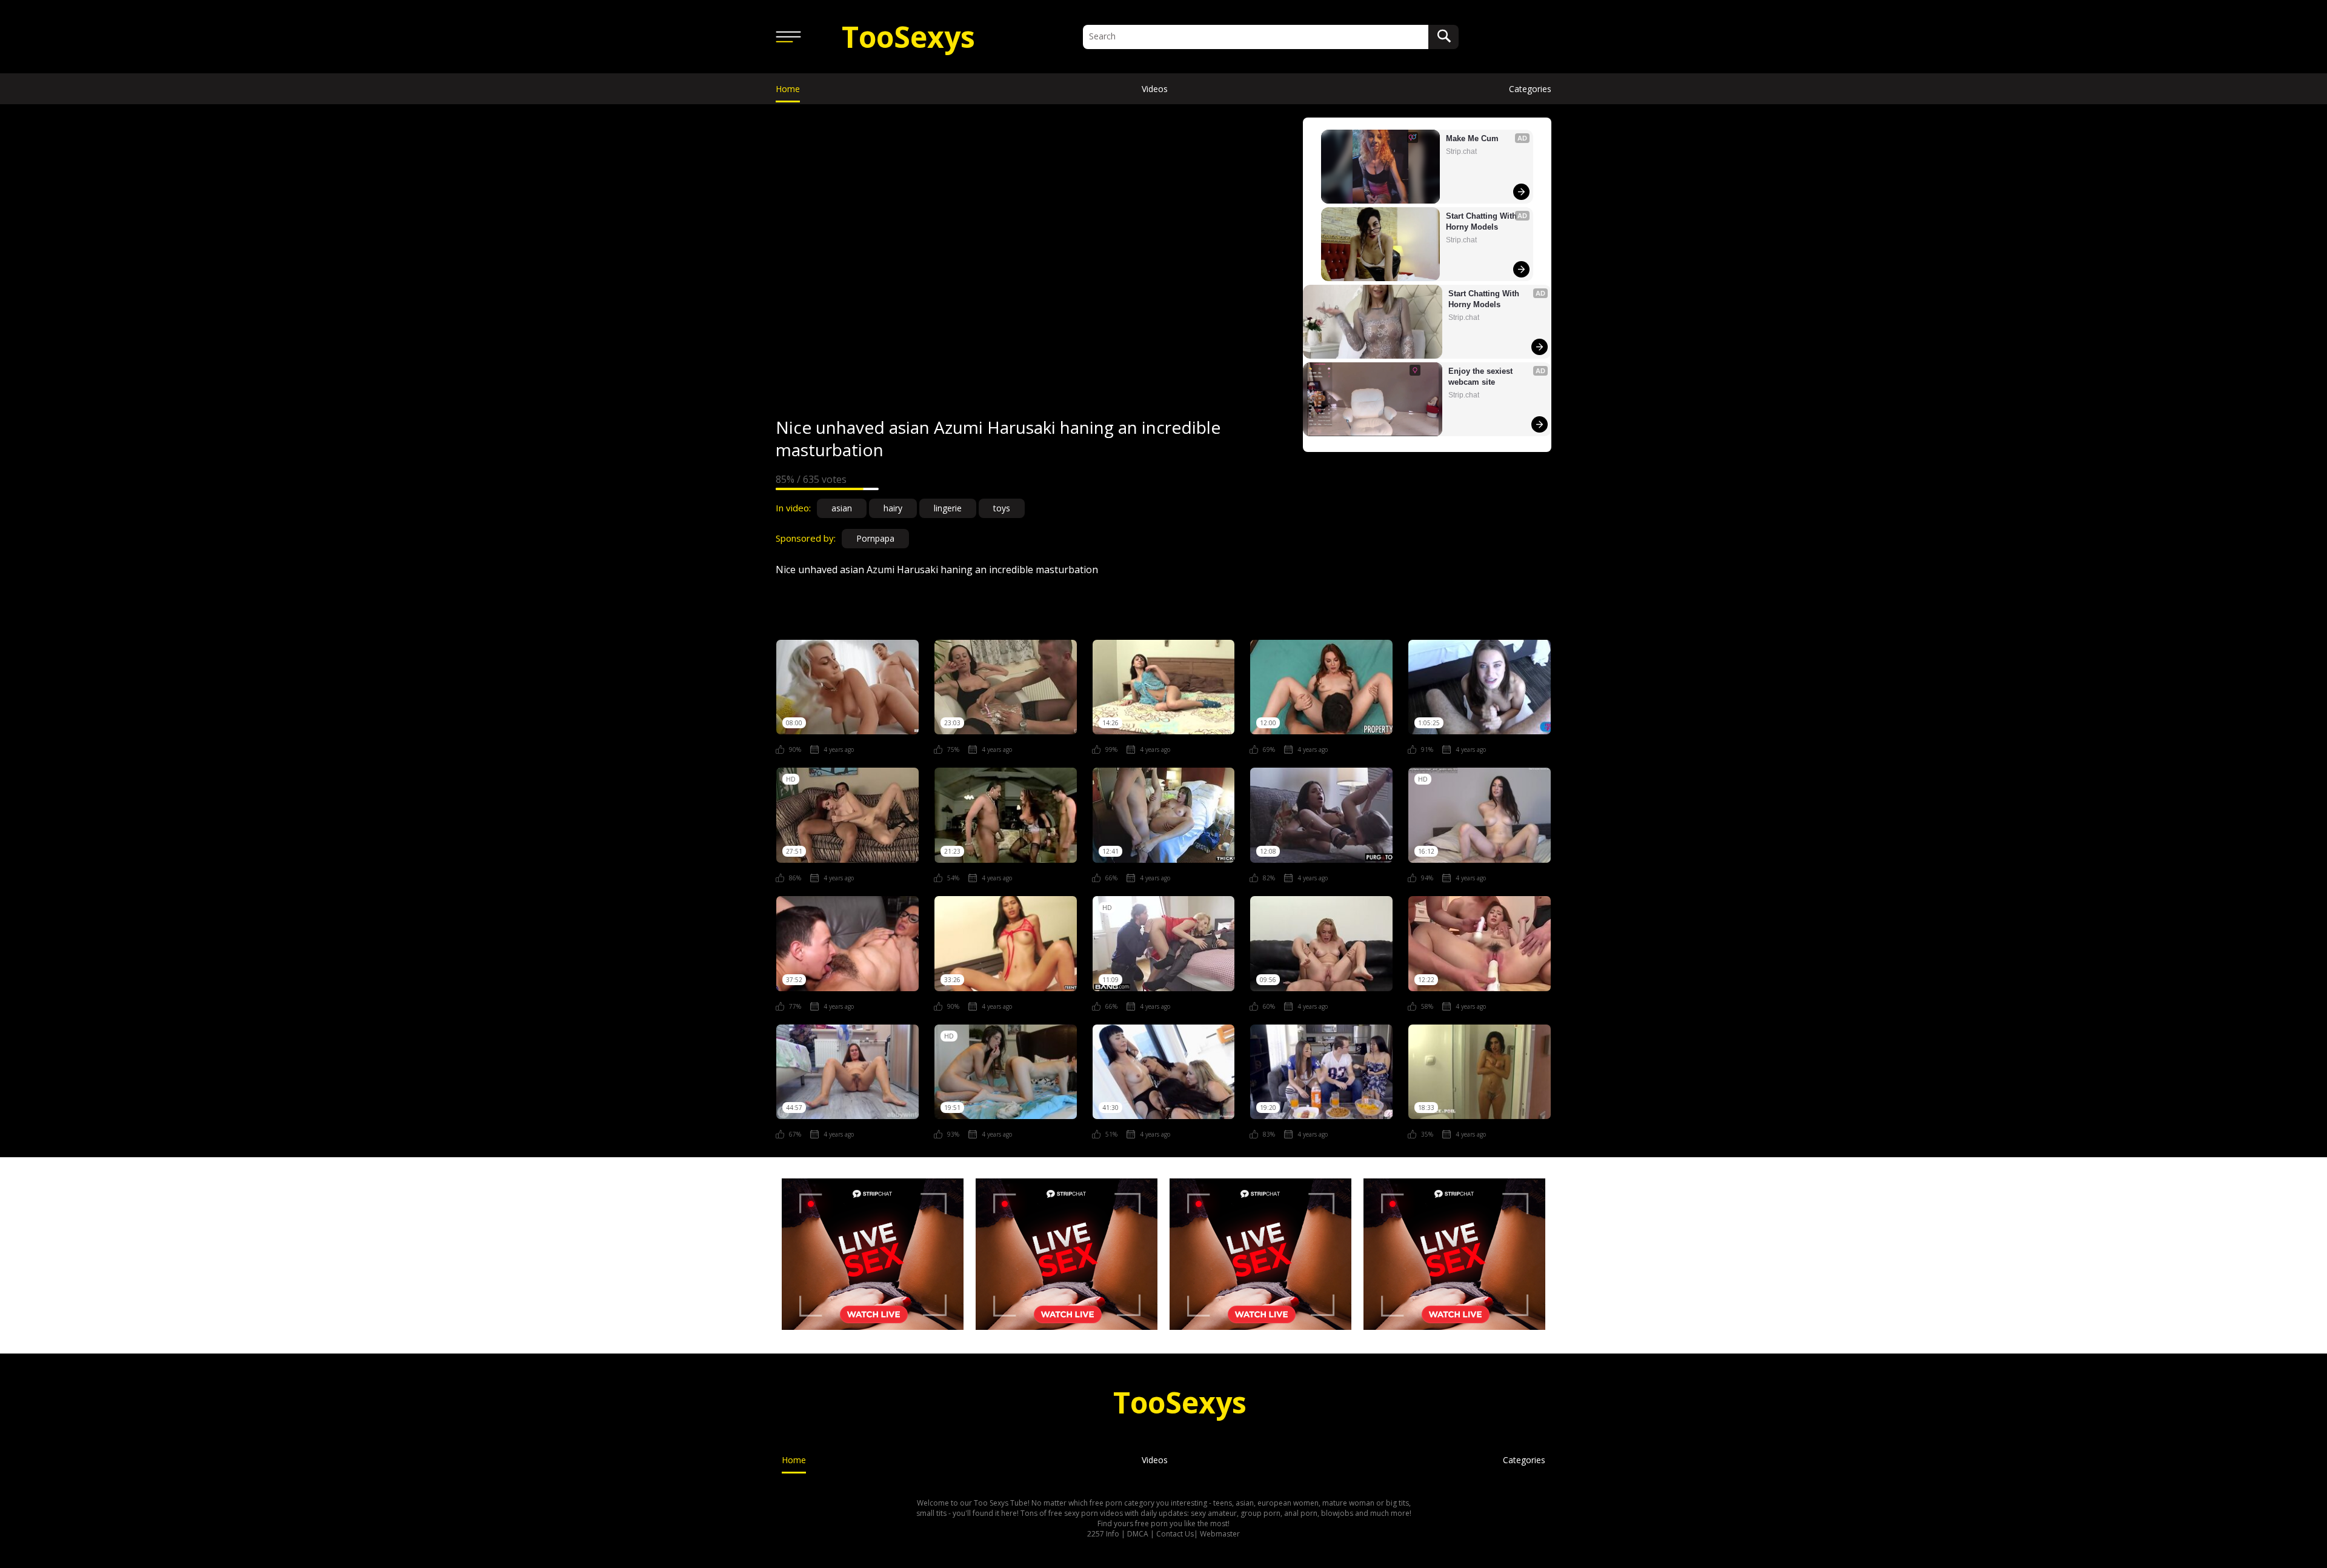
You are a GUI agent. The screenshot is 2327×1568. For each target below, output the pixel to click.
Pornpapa (875, 538)
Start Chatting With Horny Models (1483, 221)
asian (842, 508)
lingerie (948, 508)
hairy (893, 508)
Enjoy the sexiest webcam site (1482, 377)
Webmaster (1220, 1534)
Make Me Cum (1472, 138)
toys (1002, 508)
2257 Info (1103, 1534)
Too (908, 37)
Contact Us (1175, 1534)
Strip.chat (1461, 151)
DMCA (1138, 1534)
